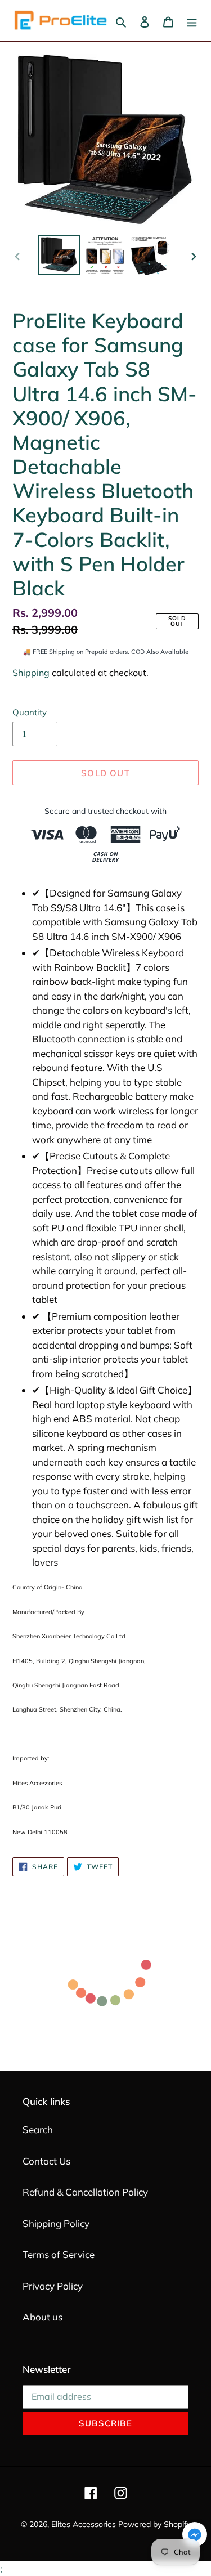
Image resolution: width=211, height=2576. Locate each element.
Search (38, 2129)
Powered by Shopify (154, 2524)
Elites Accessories (84, 2524)
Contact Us (46, 2161)
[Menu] (192, 21)
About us (42, 2317)
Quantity (30, 712)
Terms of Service (59, 2254)
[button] (195, 2536)
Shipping (31, 673)
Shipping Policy (56, 2223)
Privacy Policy (53, 2286)
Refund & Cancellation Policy (85, 2192)
